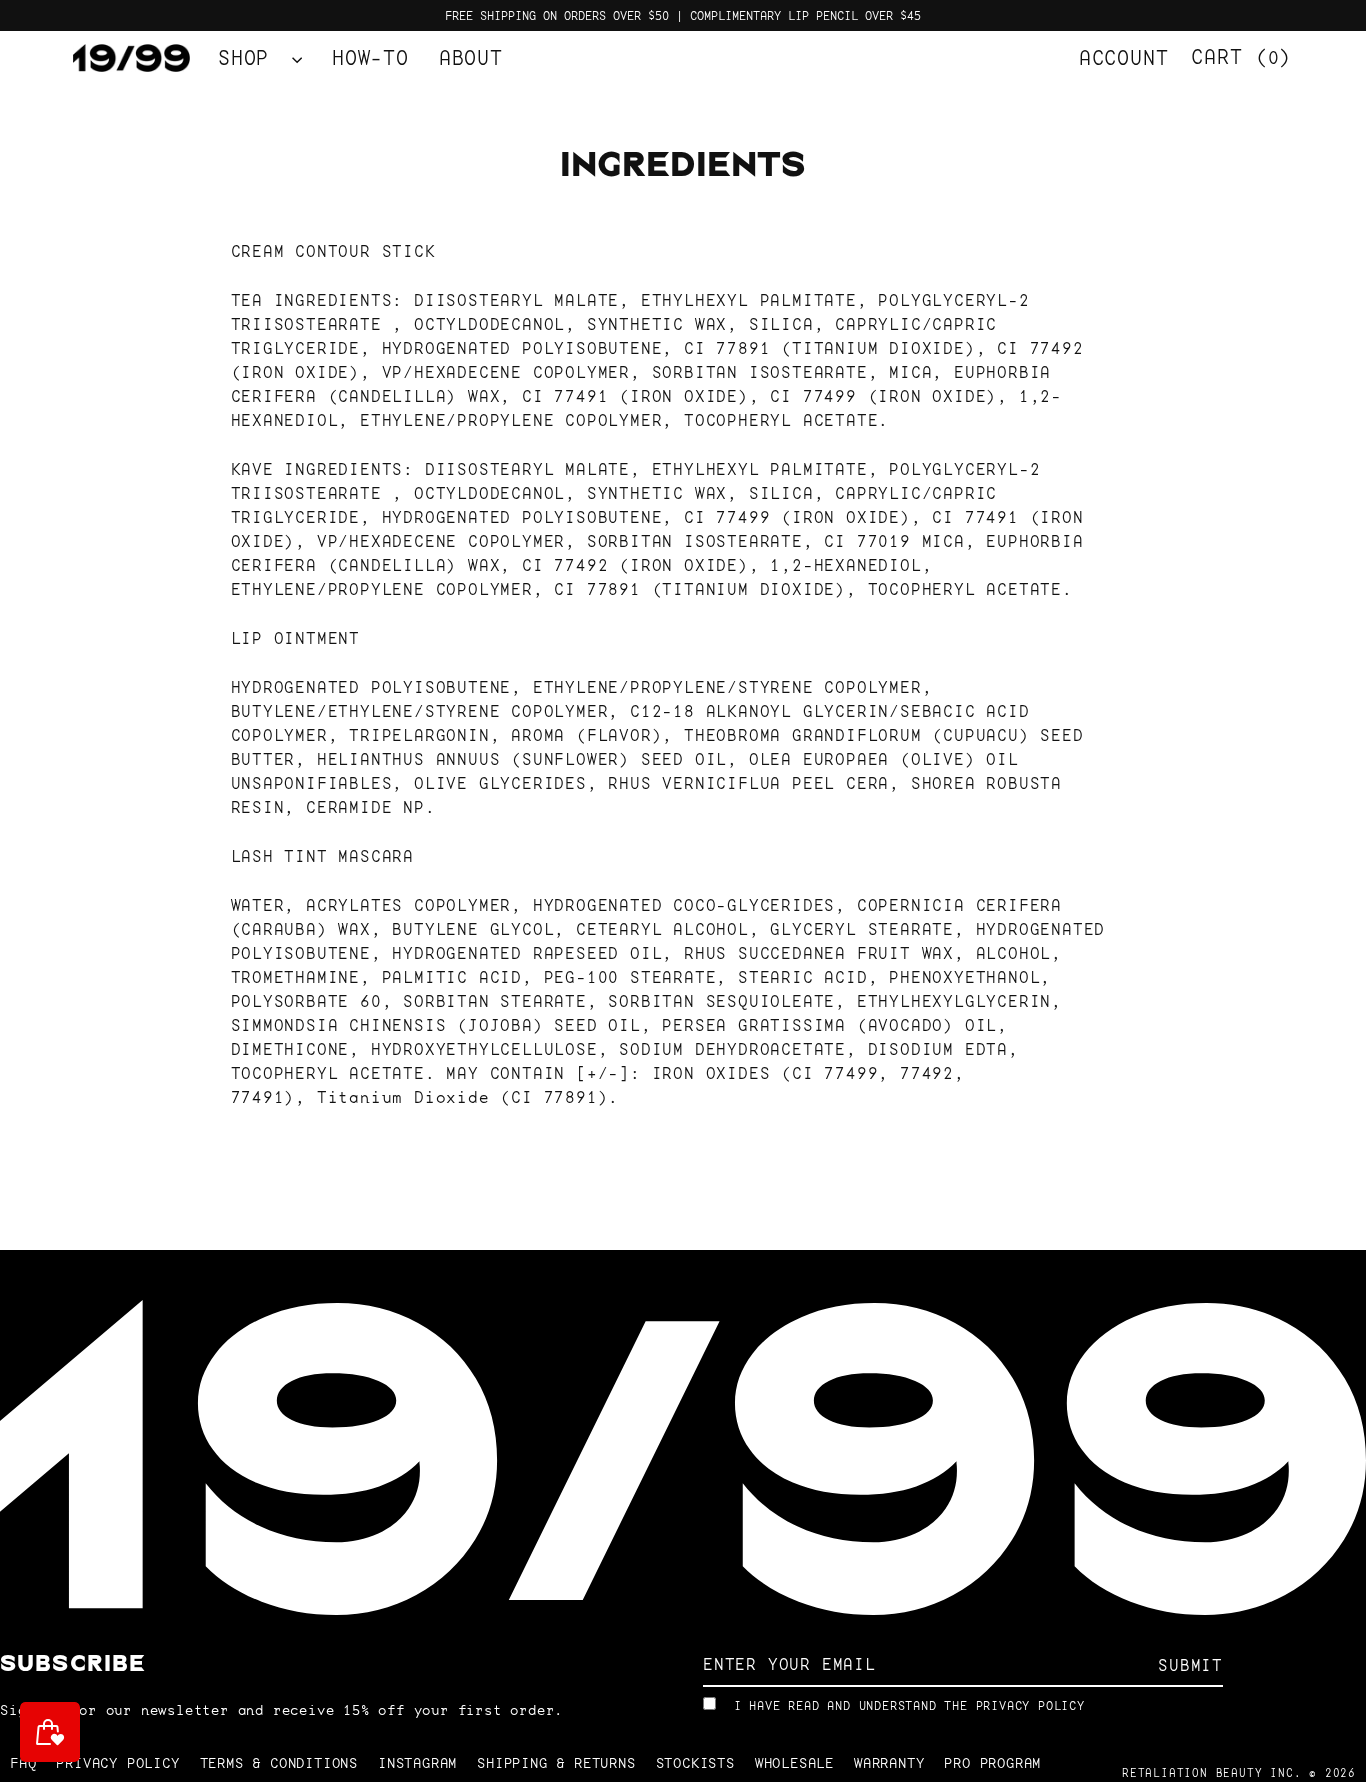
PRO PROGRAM (992, 1763)
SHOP (250, 58)
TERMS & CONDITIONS (279, 1763)
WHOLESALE (794, 1763)
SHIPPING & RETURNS (556, 1763)
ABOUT (471, 58)
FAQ (23, 1763)
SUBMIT (1190, 1665)
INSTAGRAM (417, 1763)
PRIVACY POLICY (1030, 1705)
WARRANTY (889, 1763)
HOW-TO (370, 58)
